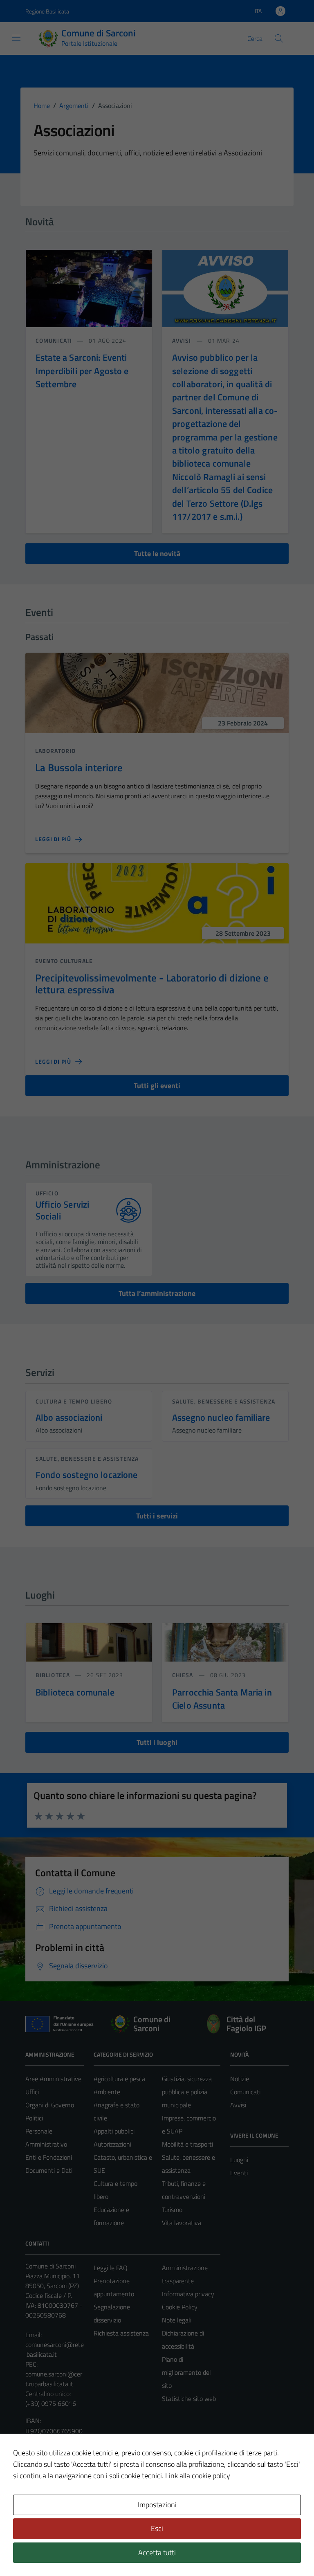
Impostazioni (157, 2505)
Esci (157, 2528)
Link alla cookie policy (198, 2476)
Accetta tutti (157, 2552)
